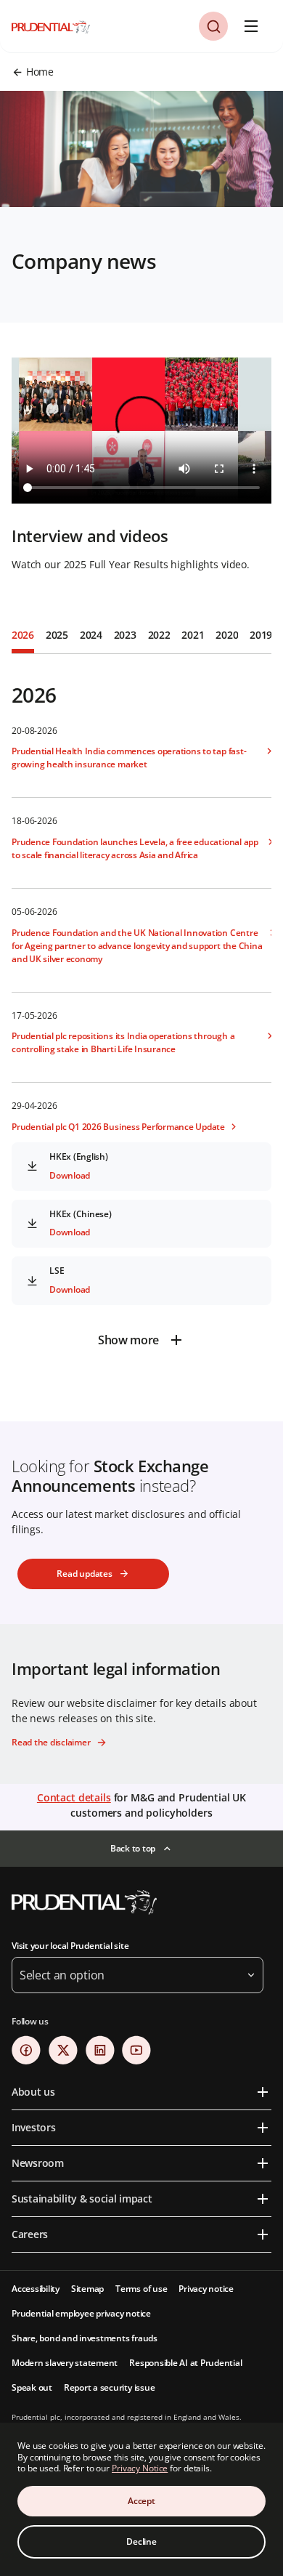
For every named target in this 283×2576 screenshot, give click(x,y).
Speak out (32, 2387)
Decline (141, 2541)
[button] (213, 26)
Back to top (133, 1848)
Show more (128, 1340)
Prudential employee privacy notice (81, 2313)
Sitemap (87, 2289)
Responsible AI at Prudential (185, 2363)
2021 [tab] (193, 635)
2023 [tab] (125, 635)
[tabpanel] (141, 1006)
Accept (141, 2501)
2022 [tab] (159, 635)
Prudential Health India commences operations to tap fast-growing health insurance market (129, 758)
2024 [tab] (91, 635)
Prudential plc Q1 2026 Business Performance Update (118, 1127)
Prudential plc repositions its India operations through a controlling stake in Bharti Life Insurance (123, 1042)
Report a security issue (109, 2387)
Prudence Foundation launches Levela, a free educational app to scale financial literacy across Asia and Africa (135, 848)
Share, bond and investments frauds (85, 2338)
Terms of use (141, 2289)
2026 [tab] (23, 635)
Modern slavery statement (65, 2363)
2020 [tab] (227, 635)
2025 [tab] (57, 635)
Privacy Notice (140, 2468)
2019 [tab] (261, 635)
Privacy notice (206, 2289)
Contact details (74, 1797)
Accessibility (36, 2289)
